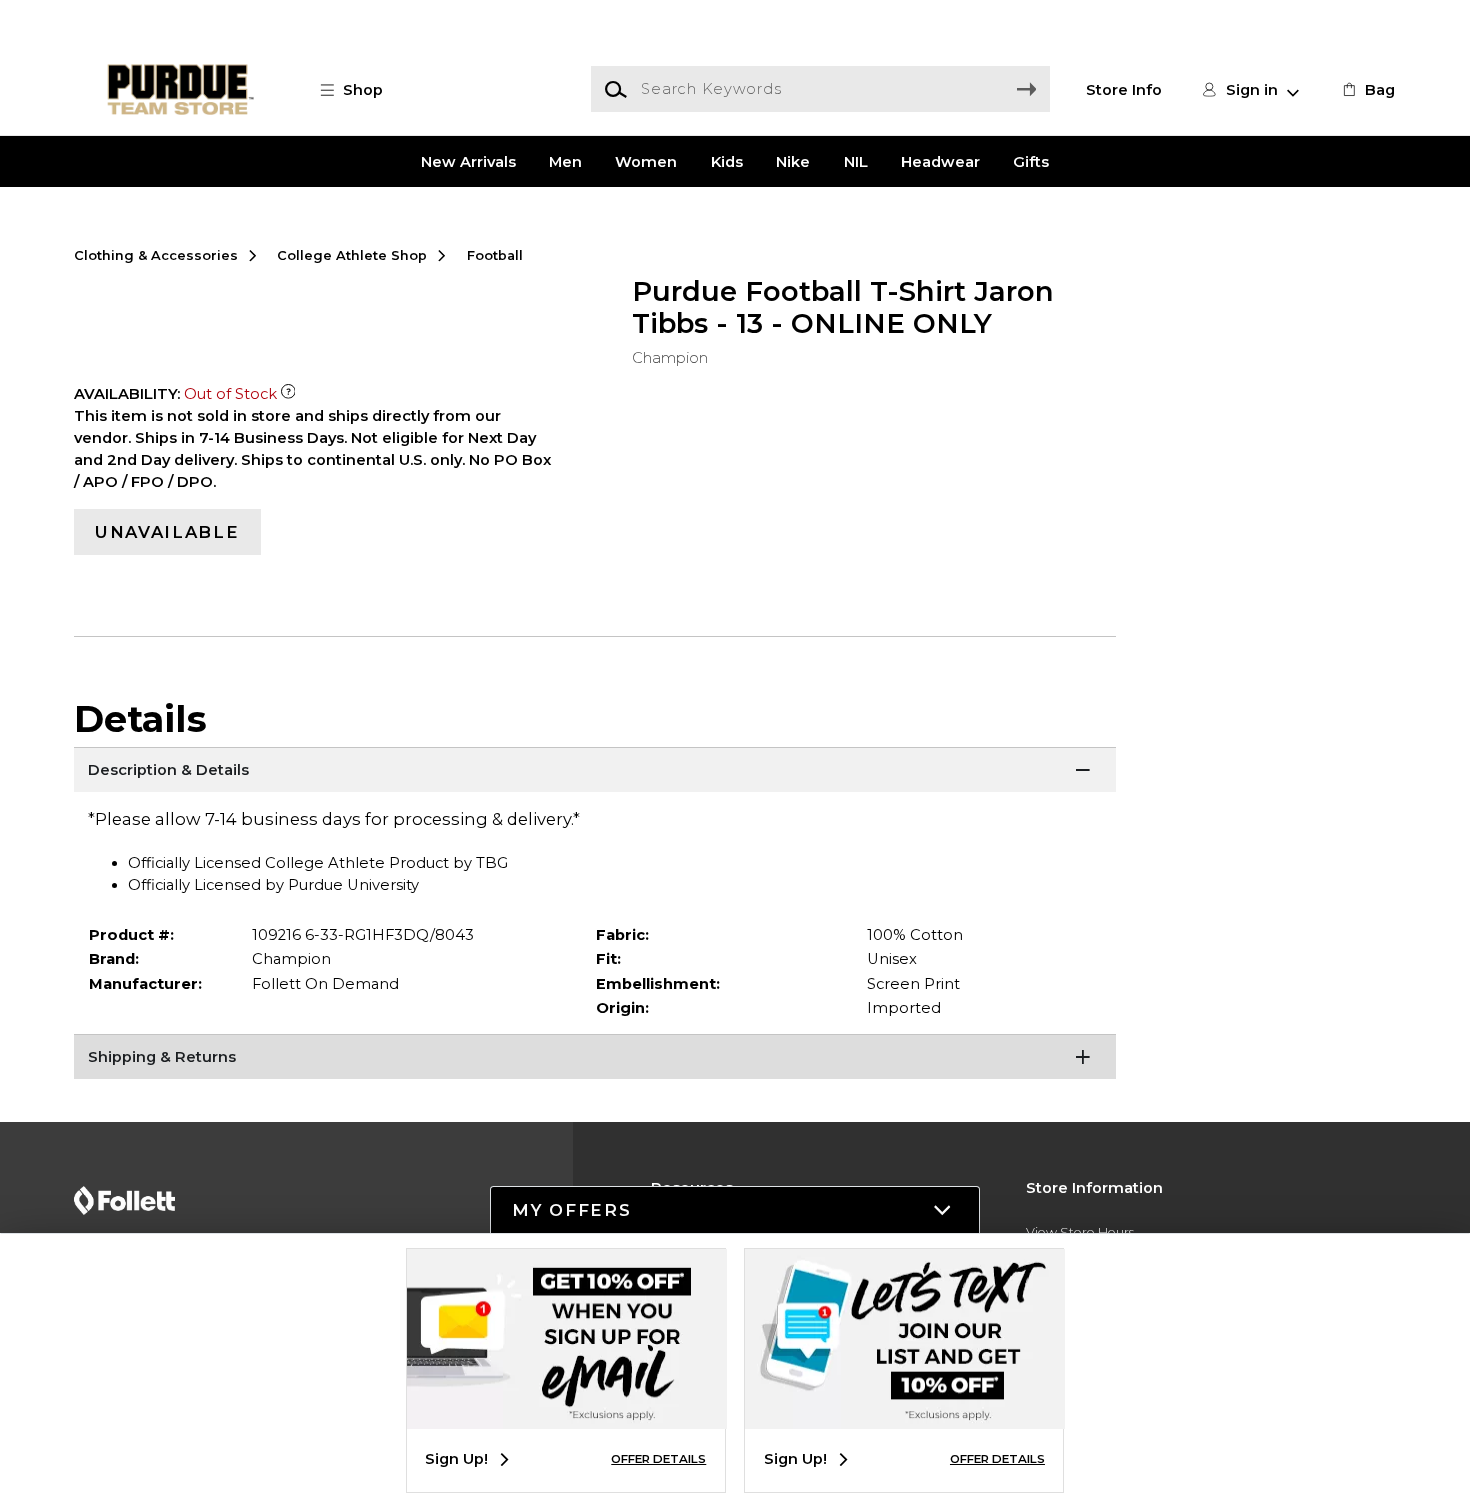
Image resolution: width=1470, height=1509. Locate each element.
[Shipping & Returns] (595, 1059)
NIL (856, 161)
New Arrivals (468, 161)
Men (565, 161)
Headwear (940, 161)
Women (646, 161)
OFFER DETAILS (658, 1459)
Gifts (1031, 161)
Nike (793, 161)
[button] (362, 90)
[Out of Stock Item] (288, 394)
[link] (1367, 90)
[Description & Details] (595, 772)
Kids (727, 161)
